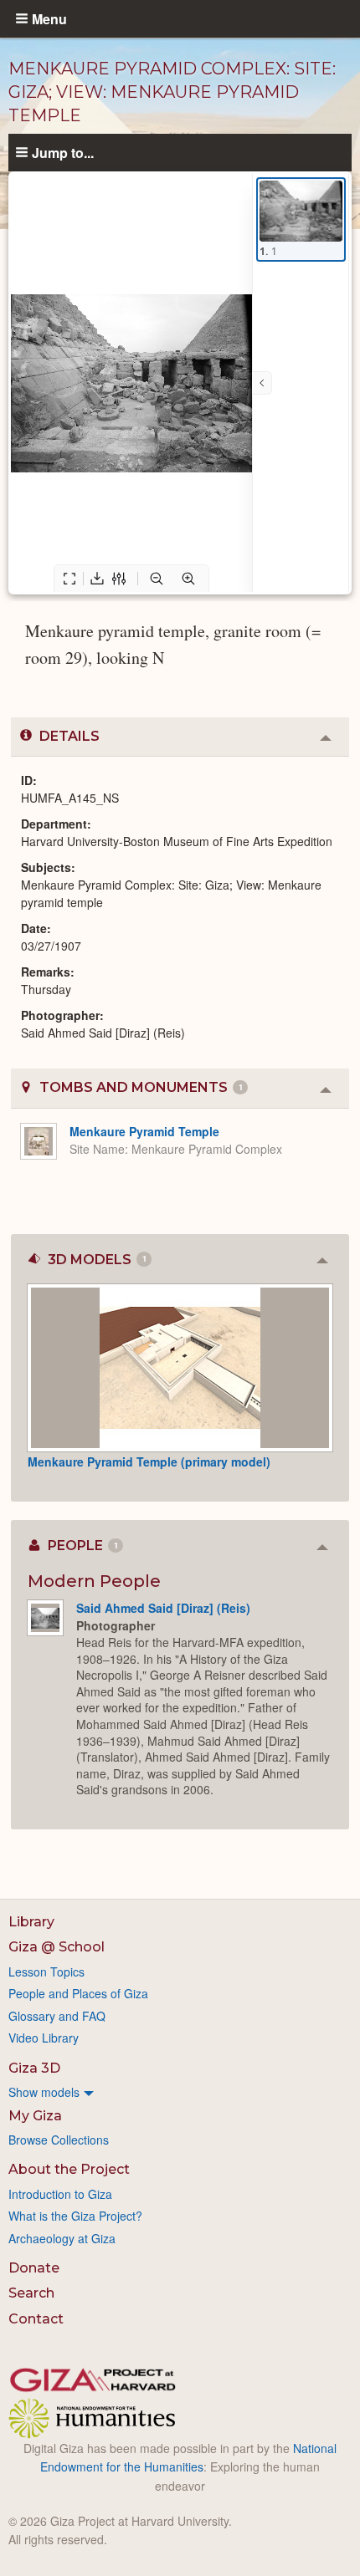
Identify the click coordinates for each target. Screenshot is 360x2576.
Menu (49, 18)
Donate (34, 2268)
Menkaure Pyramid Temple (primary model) (149, 1461)
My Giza (35, 2116)
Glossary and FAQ (57, 2016)
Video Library (44, 2038)
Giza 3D (34, 2068)
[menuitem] (180, 2092)
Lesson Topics (46, 1972)
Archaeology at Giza (62, 2238)
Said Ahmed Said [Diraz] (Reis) (163, 1608)
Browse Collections (59, 2140)
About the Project (69, 2169)
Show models (44, 2092)
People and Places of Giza (78, 1993)
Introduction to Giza (60, 2194)
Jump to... (63, 152)
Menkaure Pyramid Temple (144, 1131)
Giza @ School (57, 1947)
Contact (36, 2319)
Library (31, 1922)
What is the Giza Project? (75, 2216)
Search (31, 2293)
